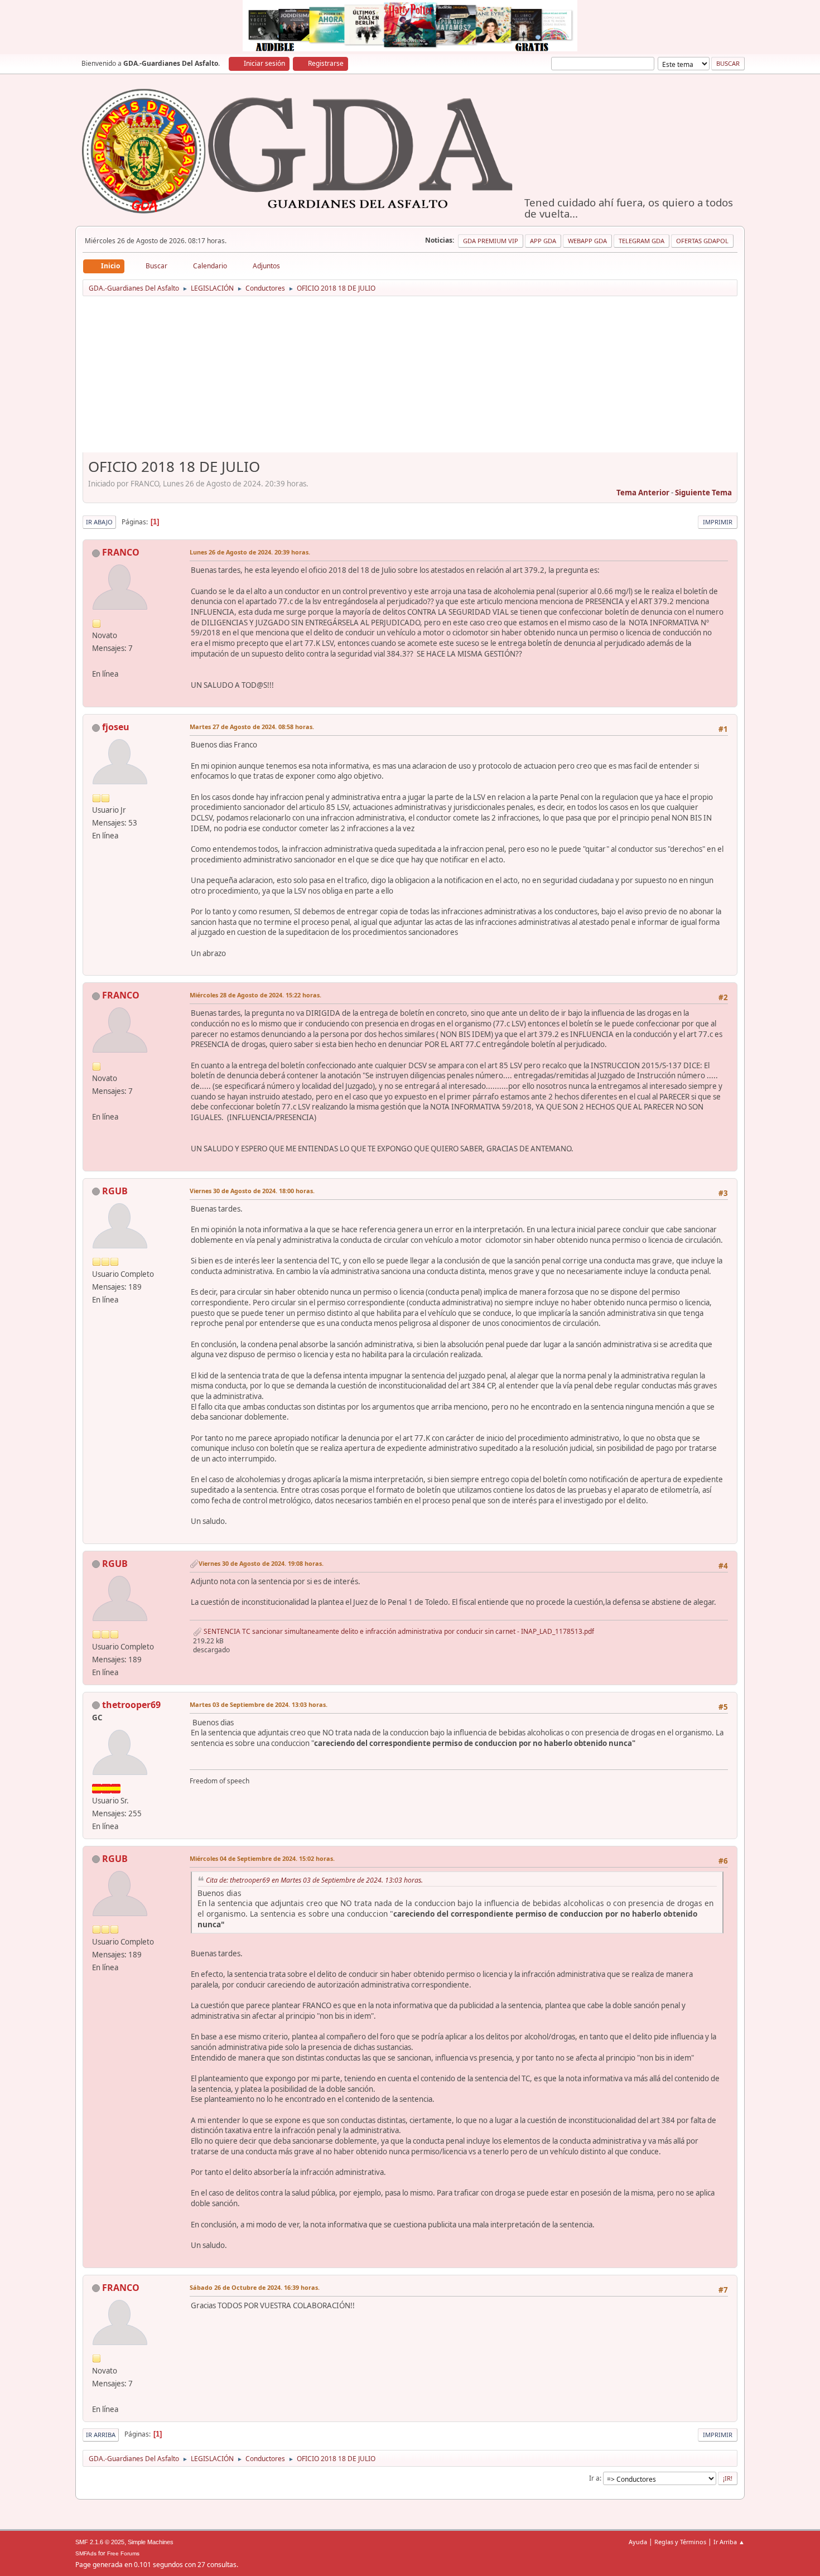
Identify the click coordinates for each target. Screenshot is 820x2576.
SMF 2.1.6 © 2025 (100, 2542)
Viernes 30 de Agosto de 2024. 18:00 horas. (252, 1191)
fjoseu (116, 727)
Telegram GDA (641, 241)
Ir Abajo (99, 522)
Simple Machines (151, 2542)
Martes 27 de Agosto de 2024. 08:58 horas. (252, 727)
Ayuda (638, 2542)
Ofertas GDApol (702, 241)
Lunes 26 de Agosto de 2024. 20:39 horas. (250, 552)
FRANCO (121, 552)
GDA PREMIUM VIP (491, 241)
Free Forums (123, 2553)
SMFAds (86, 2553)
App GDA (543, 241)
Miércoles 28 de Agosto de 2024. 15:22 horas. (255, 995)
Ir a (594, 2478)
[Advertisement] (410, 378)
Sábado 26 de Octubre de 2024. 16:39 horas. (255, 2287)
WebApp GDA (587, 241)
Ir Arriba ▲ (729, 2542)
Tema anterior (643, 493)
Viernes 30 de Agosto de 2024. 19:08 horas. (261, 1563)
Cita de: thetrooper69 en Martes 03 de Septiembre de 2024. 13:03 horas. (314, 1880)
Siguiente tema (703, 493)
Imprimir (718, 522)
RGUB (115, 1191)
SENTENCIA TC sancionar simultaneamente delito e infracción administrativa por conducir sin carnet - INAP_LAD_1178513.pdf (398, 1631)
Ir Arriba (101, 2435)
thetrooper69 (131, 1705)
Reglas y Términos (680, 2542)
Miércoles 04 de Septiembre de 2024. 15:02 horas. (262, 1858)
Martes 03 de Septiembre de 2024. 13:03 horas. (259, 1704)
